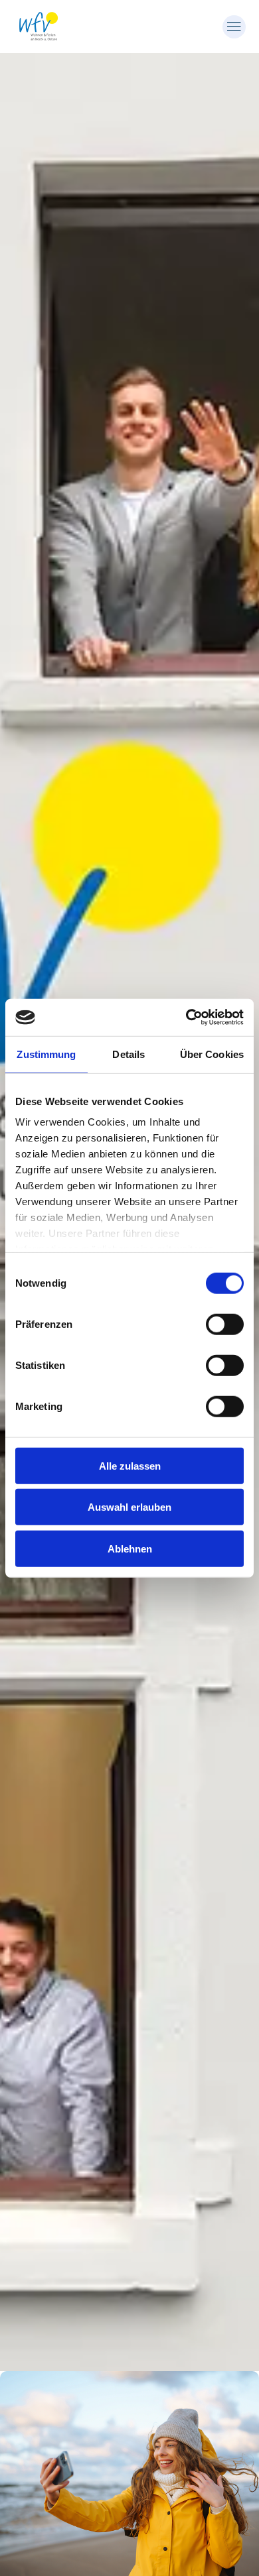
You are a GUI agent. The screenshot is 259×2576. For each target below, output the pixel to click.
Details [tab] (129, 1054)
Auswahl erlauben (129, 1507)
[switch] (225, 1324)
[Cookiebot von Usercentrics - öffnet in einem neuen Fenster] (186, 1018)
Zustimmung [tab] (46, 1054)
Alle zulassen (130, 1465)
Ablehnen (130, 1548)
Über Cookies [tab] (212, 1054)
